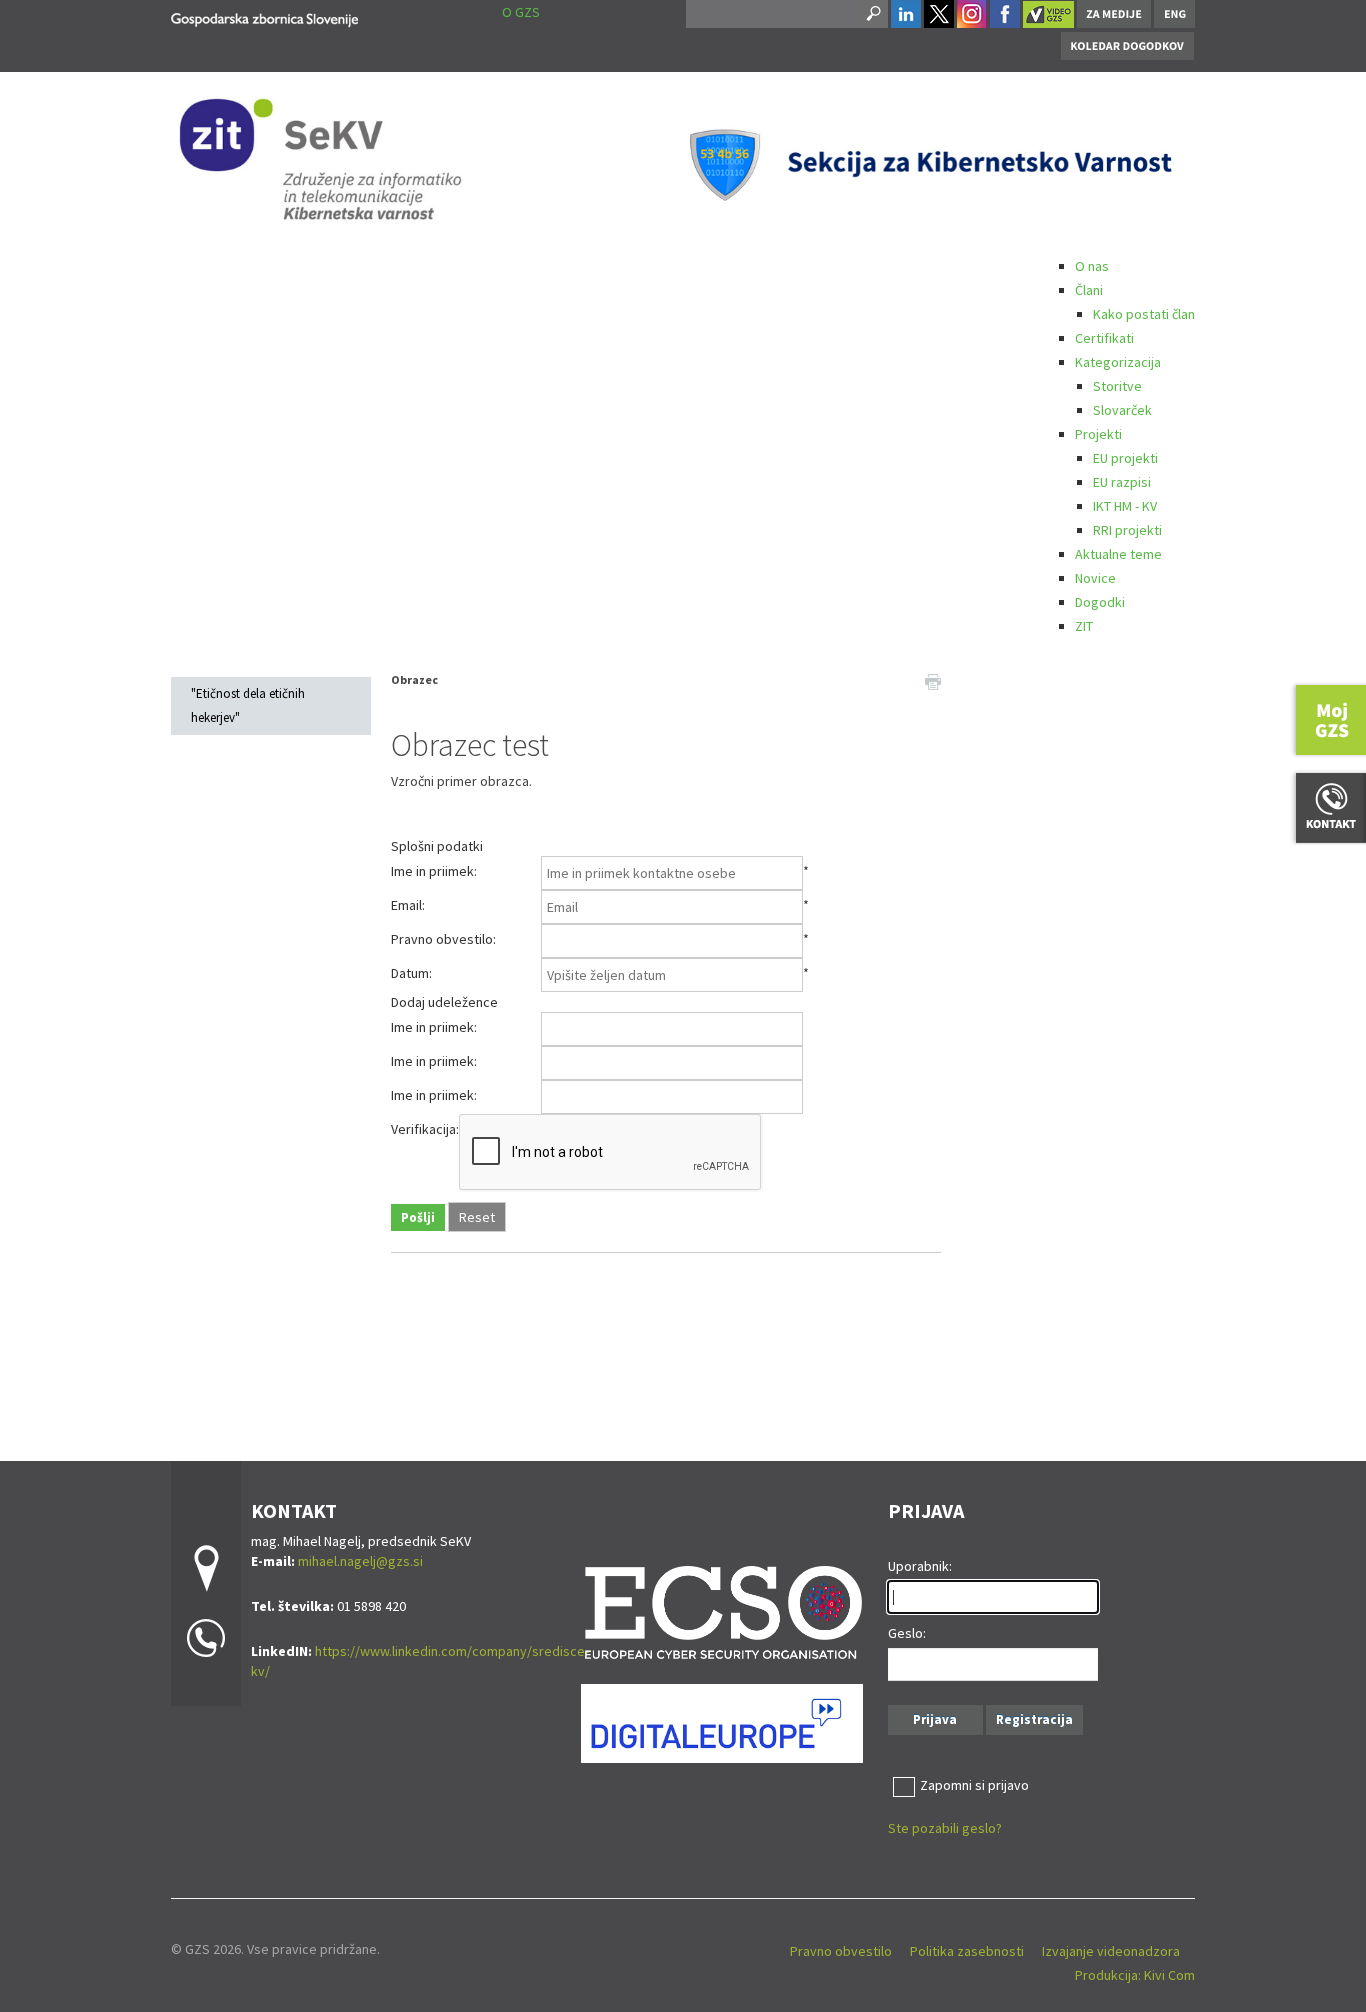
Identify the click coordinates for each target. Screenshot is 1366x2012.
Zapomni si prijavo (974, 1785)
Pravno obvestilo (841, 1951)
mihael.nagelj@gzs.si (360, 1561)
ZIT (1084, 626)
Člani (1089, 290)
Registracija (1034, 1719)
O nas (1092, 266)
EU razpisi (1122, 482)
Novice (1095, 578)
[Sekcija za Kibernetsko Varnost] (264, 16)
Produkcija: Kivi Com (1135, 1975)
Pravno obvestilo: (443, 939)
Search (872, 14)
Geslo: (907, 1633)
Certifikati (1104, 338)
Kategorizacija (1118, 362)
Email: (408, 905)
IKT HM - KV (1125, 506)
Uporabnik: (920, 1566)
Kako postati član (1144, 314)
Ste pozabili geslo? (945, 1828)
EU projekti (1125, 458)
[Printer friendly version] (933, 680)
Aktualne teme (1118, 554)
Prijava (935, 1719)
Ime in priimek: (434, 871)
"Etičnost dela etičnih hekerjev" (248, 705)
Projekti (1098, 434)
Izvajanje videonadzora (1111, 1951)
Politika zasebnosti (967, 1951)
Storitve (1117, 386)
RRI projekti (1127, 530)
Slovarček (1122, 410)
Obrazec (414, 679)
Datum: (411, 973)
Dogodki (1100, 602)
